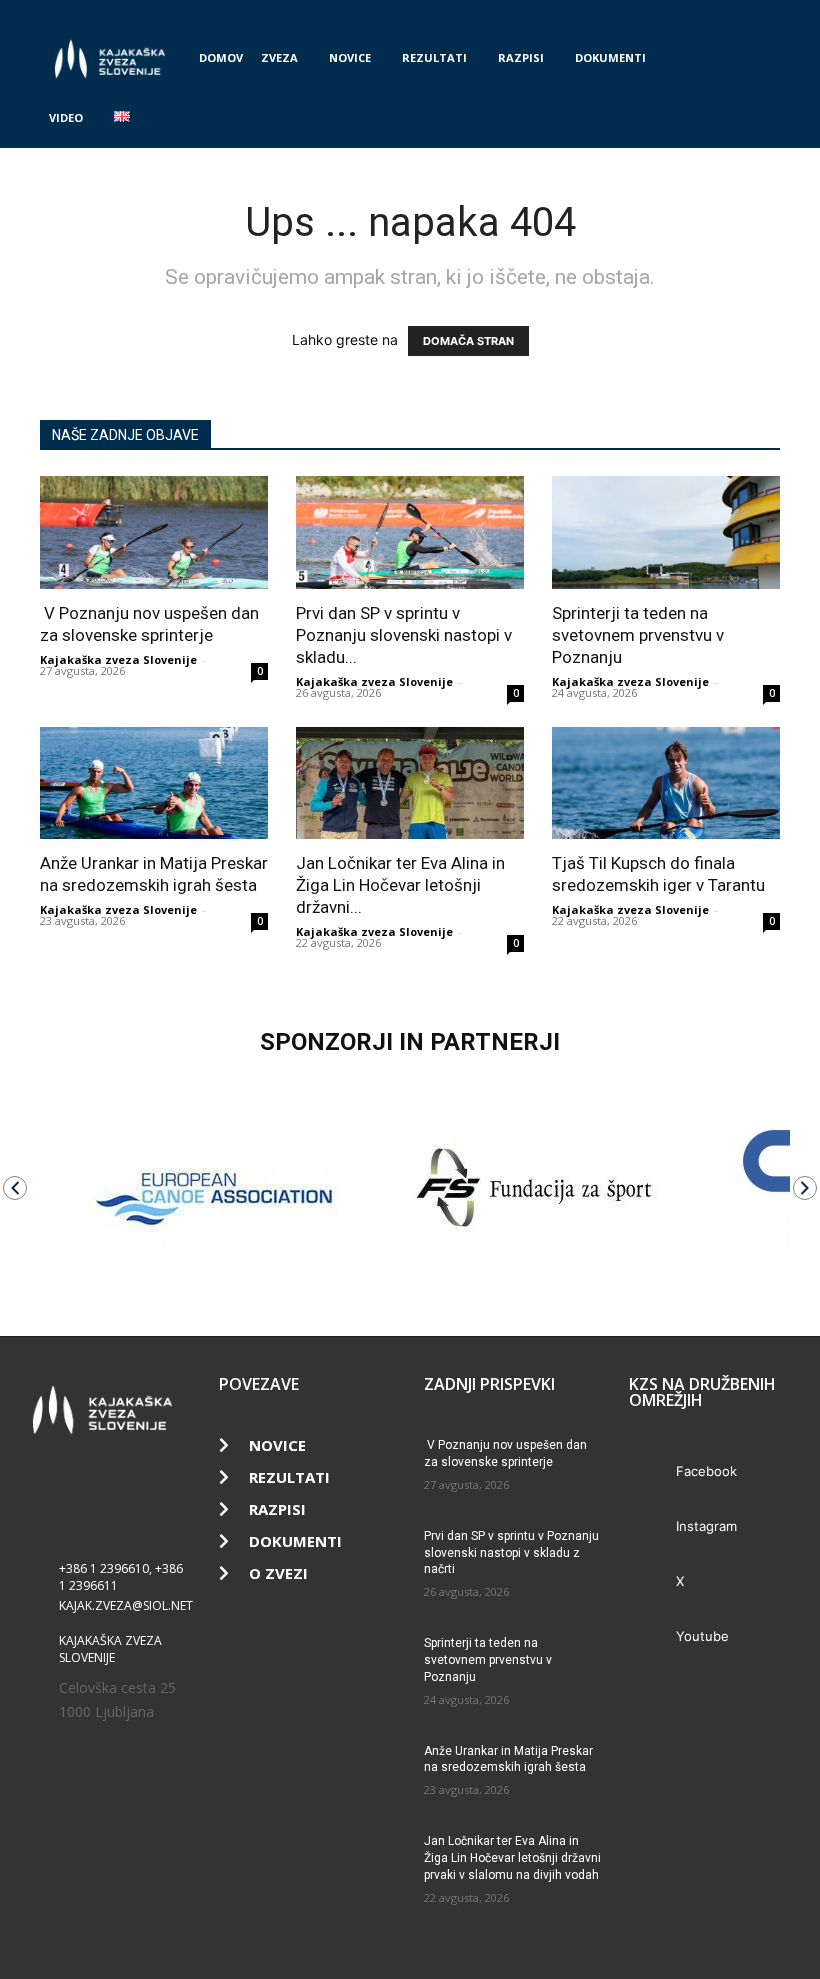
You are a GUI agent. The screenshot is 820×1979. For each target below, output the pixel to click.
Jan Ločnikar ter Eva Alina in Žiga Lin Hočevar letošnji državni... (400, 885)
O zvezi (278, 1573)
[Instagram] (699, 14)
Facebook (706, 1471)
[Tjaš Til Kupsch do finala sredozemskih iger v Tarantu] (666, 783)
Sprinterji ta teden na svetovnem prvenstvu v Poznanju (638, 635)
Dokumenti (610, 57)
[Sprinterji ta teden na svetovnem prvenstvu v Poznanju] (666, 532)
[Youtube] (765, 14)
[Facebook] (666, 14)
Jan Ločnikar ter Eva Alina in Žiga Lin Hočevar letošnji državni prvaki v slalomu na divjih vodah (512, 1858)
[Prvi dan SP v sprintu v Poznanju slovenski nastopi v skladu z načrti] (410, 532)
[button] (756, 58)
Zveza (279, 57)
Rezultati (434, 57)
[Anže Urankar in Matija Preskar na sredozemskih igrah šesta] (154, 783)
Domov (221, 57)
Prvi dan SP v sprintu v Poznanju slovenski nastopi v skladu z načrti (511, 1553)
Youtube (702, 1636)
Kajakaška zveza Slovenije (118, 659)
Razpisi (521, 57)
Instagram (706, 1526)
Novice (350, 57)
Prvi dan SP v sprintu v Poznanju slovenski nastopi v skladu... (404, 635)
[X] (732, 14)
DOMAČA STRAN (468, 341)
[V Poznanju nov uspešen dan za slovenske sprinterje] (154, 532)
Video (66, 117)
